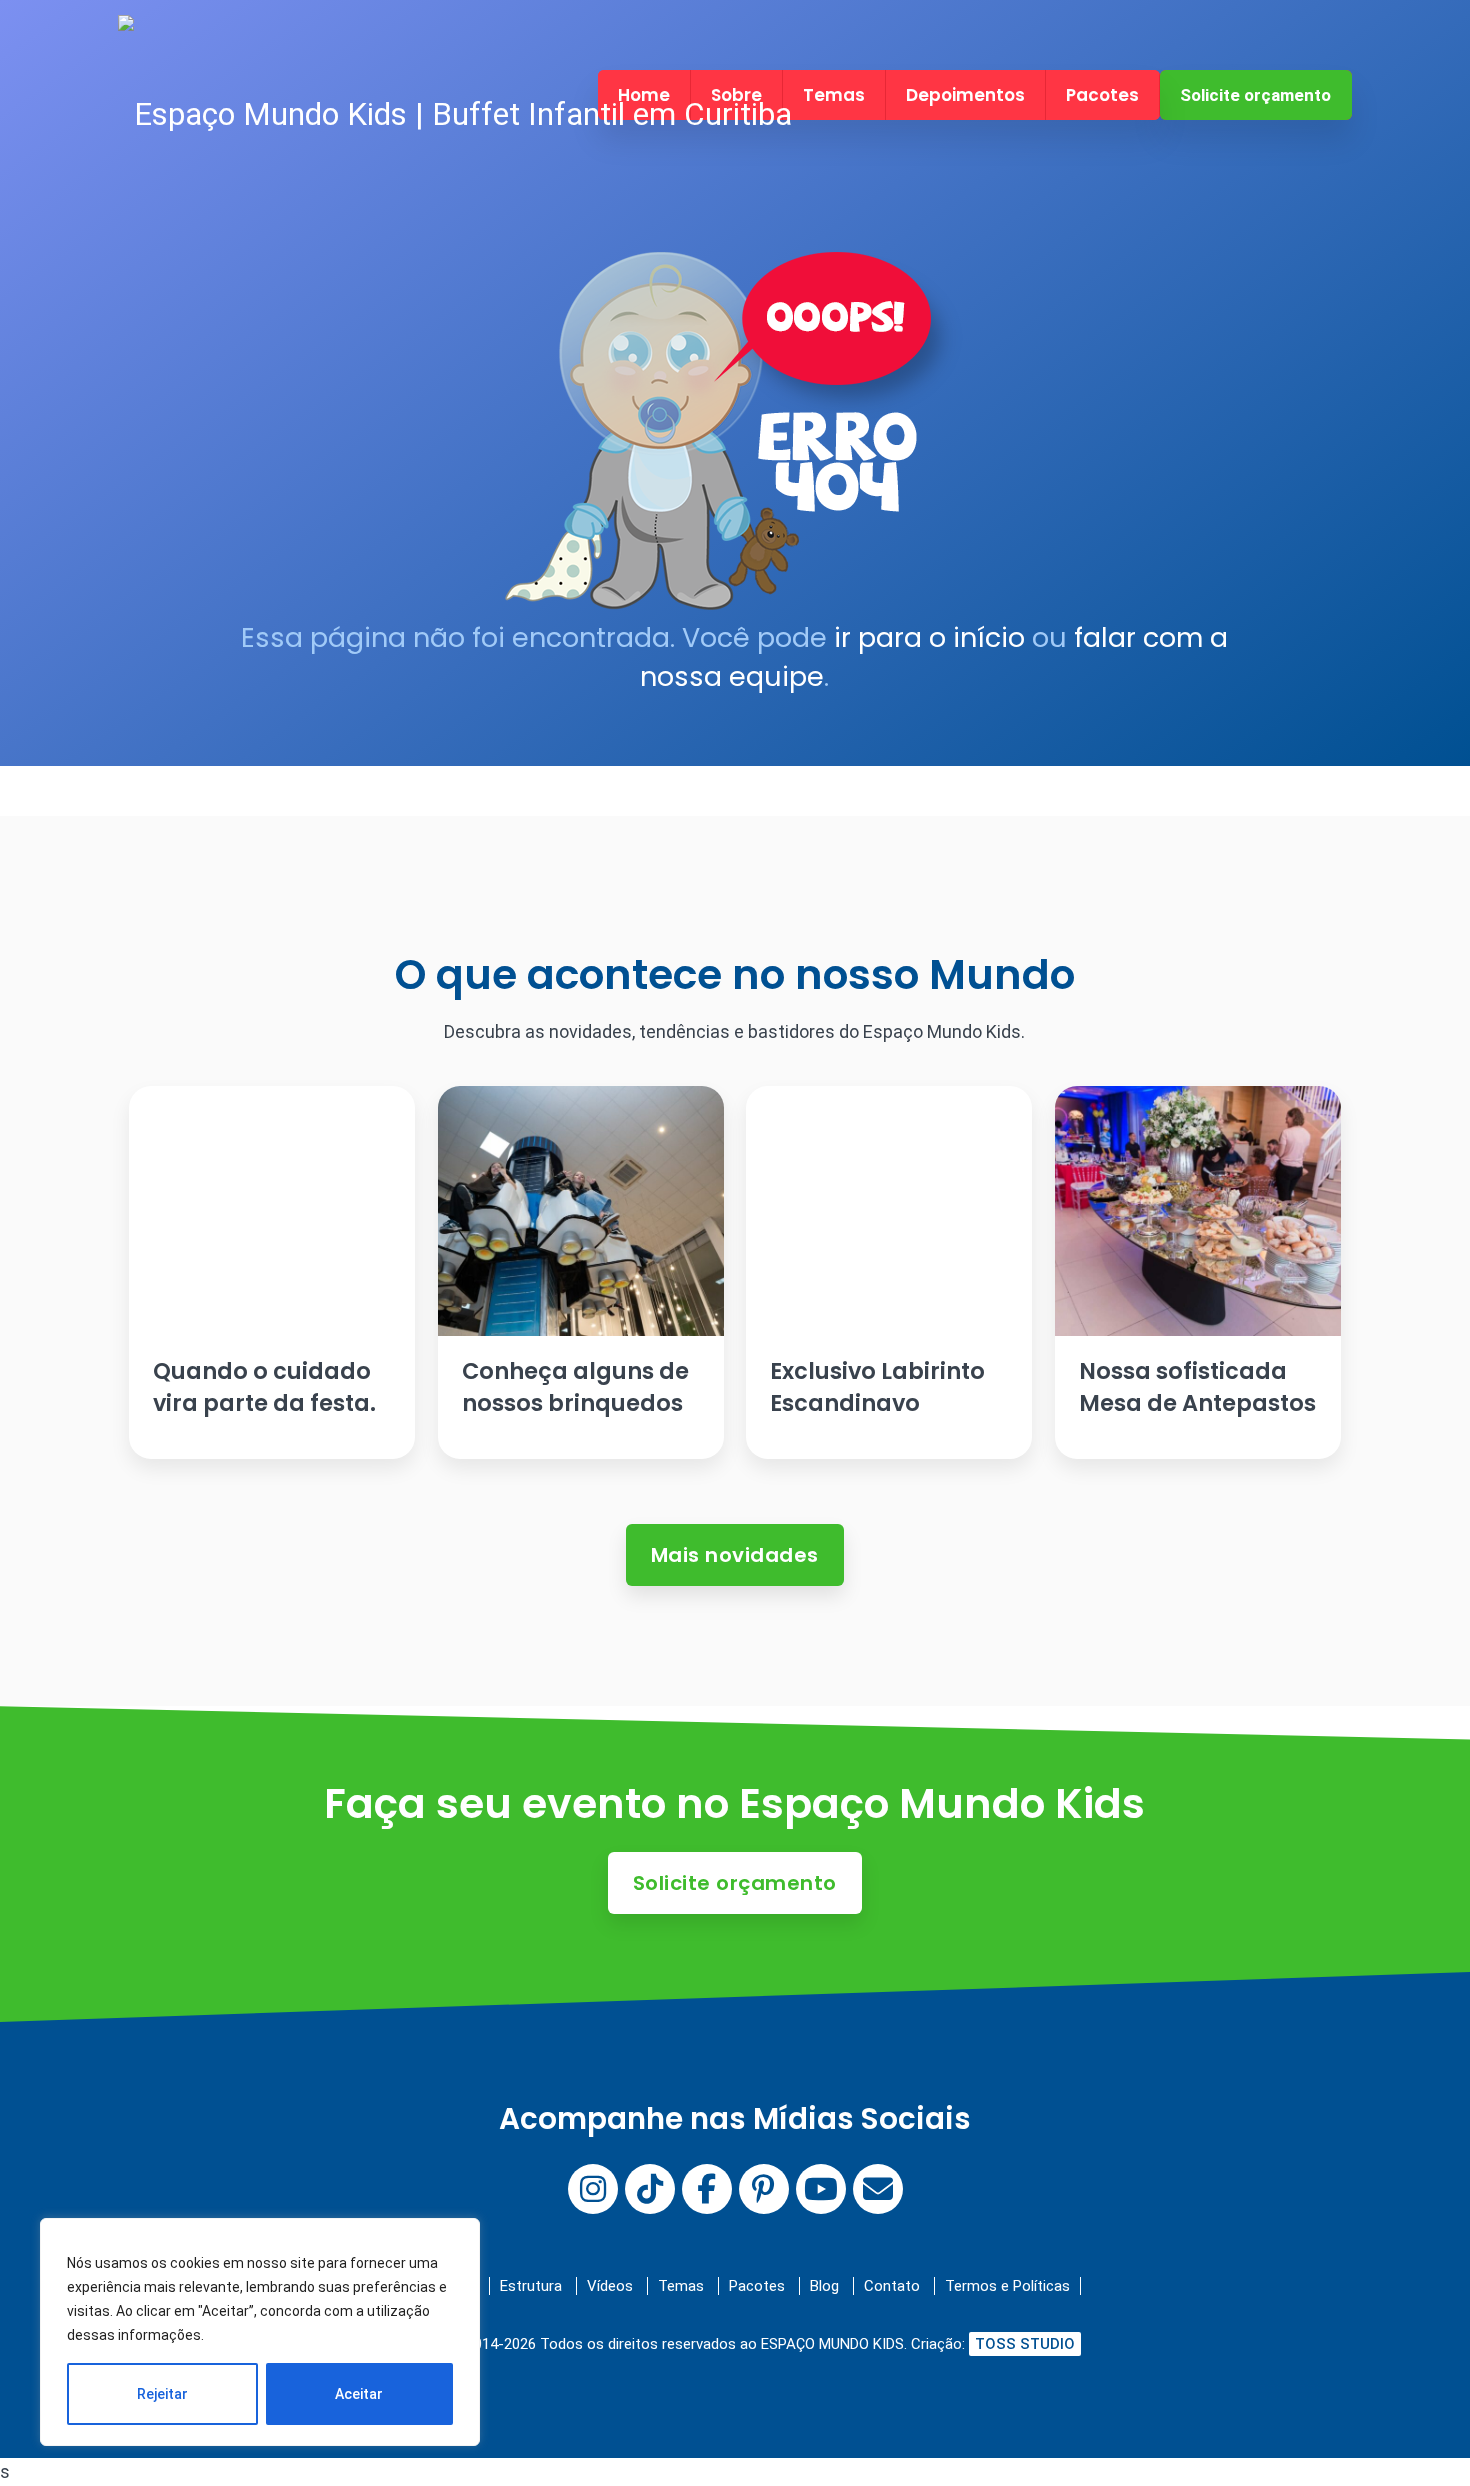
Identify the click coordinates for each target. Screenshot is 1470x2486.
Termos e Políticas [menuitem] (1007, 2286)
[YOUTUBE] (821, 2189)
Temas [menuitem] (834, 95)
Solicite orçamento (1255, 95)
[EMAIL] (878, 2189)
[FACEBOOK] (707, 2189)
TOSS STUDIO (1025, 2344)
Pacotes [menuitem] (1102, 95)
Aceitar (359, 2394)
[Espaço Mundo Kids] (455, 115)
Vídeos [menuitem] (610, 2286)
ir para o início (929, 637)
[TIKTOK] (650, 2189)
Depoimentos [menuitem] (965, 95)
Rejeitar (162, 2394)
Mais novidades (735, 1555)
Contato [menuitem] (892, 2286)
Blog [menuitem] (824, 2286)
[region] (260, 2332)
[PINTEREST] (764, 2189)
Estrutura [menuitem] (531, 2286)
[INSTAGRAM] (593, 2189)
